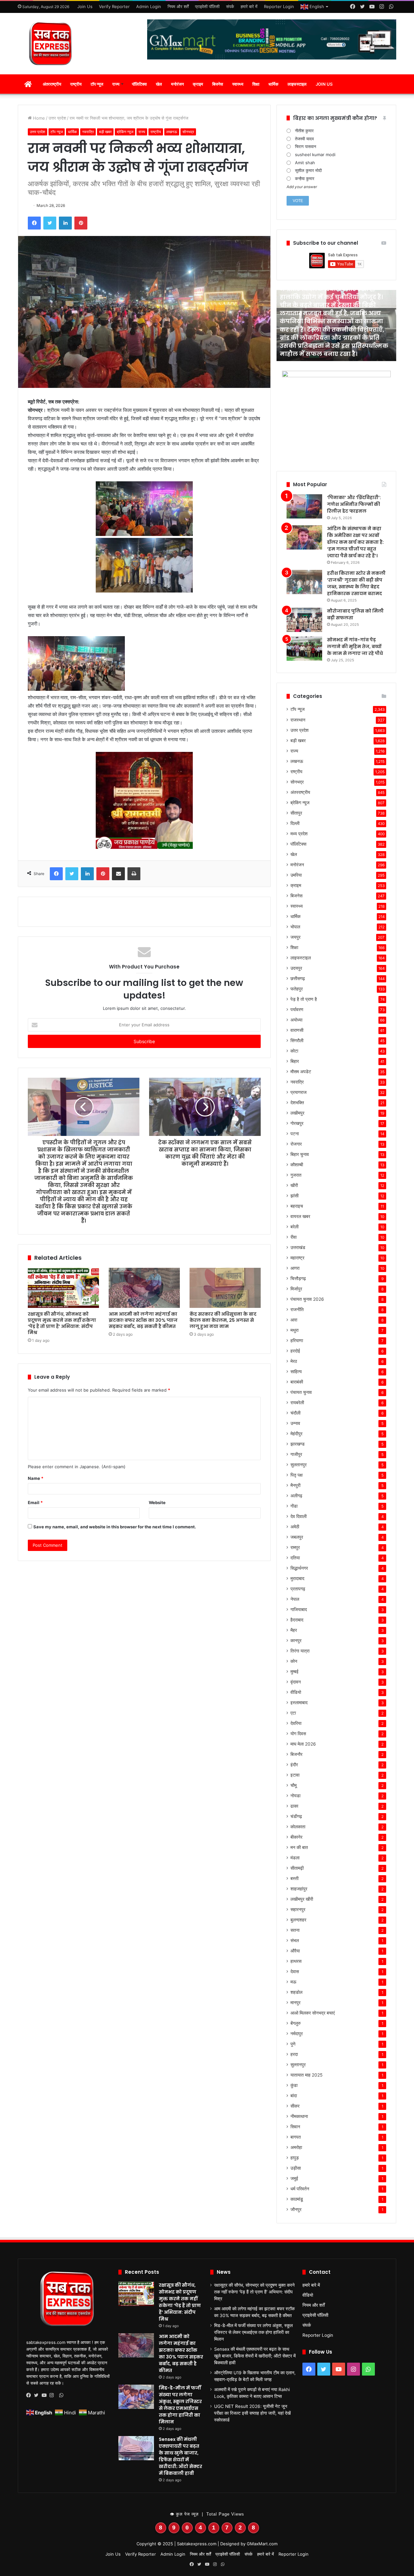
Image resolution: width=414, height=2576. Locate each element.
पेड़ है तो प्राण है (304, 999)
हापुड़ (295, 2158)
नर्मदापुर (297, 2034)
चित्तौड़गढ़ (298, 1278)
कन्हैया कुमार (305, 178)
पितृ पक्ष (297, 1475)
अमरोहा (296, 2147)
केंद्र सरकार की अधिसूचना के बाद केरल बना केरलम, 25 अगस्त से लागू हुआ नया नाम (223, 1320)
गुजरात (296, 1175)
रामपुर (295, 1547)
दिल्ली (295, 823)
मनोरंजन (177, 84)
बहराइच (297, 1206)
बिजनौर (296, 1754)
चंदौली (295, 1413)
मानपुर (295, 2003)
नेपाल (295, 1599)
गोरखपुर (297, 1123)
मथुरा (294, 1330)
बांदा (294, 2096)
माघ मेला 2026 (303, 1744)
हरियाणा (297, 1341)
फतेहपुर (297, 989)
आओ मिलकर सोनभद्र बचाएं (313, 2013)
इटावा (295, 1775)
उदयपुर (296, 968)
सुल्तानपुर (298, 2065)
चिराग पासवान (305, 146)
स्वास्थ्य (238, 84)
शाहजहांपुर (299, 1889)
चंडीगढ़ (296, 1816)
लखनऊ (172, 132)
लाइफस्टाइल (297, 84)
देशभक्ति (297, 1103)
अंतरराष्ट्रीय (52, 84)
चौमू (294, 1785)
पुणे (293, 2044)
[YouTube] (46, 2395)
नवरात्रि (88, 132)
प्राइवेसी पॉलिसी (207, 6)
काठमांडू (297, 2199)
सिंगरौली (297, 1041)
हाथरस (296, 1961)
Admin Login (149, 6)
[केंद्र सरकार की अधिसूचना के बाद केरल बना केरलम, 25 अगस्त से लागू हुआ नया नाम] (225, 1288)
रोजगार (296, 1144)
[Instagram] (53, 2395)
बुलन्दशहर (298, 1920)
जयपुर (295, 937)
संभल (295, 1940)
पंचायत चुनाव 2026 (307, 1299)
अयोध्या (296, 1020)
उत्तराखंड (298, 1247)
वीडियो (296, 1692)
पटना (295, 1134)
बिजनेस (218, 84)
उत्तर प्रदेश (57, 118)
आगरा (295, 1268)
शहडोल (296, 1992)
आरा (294, 1320)
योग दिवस (298, 1734)
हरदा (294, 2054)
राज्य (116, 84)
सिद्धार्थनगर (299, 1568)
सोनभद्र (188, 132)
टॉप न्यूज (97, 84)
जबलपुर (297, 1537)
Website (157, 1502)
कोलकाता (298, 1827)
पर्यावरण (297, 1010)
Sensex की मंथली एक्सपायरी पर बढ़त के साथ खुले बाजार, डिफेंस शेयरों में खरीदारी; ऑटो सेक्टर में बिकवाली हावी (180, 2456)
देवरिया (296, 1723)
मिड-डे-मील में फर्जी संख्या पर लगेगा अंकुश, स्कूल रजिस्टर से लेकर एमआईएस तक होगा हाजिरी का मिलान (180, 2405)
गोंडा (294, 1506)
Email (35, 1502)
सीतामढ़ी (297, 1868)
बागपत (296, 2137)
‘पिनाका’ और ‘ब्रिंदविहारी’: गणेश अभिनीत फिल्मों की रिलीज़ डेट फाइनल (354, 504)
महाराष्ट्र (297, 1258)
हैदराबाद (297, 1620)
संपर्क (230, 6)
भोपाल (295, 927)
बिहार (295, 1061)
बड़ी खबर (105, 132)
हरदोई (295, 1351)
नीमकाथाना (299, 2116)
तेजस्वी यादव (304, 139)
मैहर (294, 1630)
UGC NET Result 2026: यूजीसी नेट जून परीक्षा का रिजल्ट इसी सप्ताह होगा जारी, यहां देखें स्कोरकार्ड (252, 2413)
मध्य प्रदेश (299, 834)
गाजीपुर (296, 1454)
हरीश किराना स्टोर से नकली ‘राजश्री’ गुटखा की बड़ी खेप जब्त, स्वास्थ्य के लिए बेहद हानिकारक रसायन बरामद (356, 583)
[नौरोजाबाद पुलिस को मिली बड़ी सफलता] (304, 620)
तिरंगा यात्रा (300, 1651)
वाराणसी (297, 1030)
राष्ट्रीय (76, 84)
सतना (295, 1930)
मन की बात (299, 1847)
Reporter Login (279, 6)
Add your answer (302, 187)
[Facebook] (30, 2395)
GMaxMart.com (262, 2544)
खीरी (294, 1185)
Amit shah (305, 163)
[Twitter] (38, 2395)
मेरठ (294, 1361)
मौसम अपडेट (301, 1072)
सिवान (295, 2127)
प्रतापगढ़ (298, 1589)
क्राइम (198, 84)
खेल (159, 84)
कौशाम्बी (297, 1165)
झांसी (294, 1196)
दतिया (295, 1558)
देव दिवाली (299, 1516)
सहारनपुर (298, 1909)
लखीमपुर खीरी (302, 1899)
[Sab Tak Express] (52, 44)
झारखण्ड (298, 1444)
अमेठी (295, 1527)
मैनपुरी (295, 1485)
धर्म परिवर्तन (300, 2189)
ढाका (294, 1806)
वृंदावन (296, 1682)
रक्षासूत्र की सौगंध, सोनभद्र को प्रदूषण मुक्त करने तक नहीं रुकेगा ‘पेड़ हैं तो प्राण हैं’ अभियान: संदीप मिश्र (62, 1323)
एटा (293, 1713)
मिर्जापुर (296, 1289)
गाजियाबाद (299, 1609)
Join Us (85, 6)
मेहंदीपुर (296, 1434)
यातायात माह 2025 (306, 2075)
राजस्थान (298, 720)
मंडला (295, 1858)
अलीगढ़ (296, 1496)
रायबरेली (297, 1403)
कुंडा (294, 2085)
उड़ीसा (296, 2168)
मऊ (293, 1982)
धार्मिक (273, 84)
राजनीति (297, 1309)
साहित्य (296, 1372)
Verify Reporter (114, 6)
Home (38, 118)
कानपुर (296, 1641)
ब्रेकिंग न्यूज (125, 132)
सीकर (295, 2106)
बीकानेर (296, 1837)
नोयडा (295, 1796)
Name (36, 1478)
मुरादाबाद (297, 1578)
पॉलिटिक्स (139, 84)
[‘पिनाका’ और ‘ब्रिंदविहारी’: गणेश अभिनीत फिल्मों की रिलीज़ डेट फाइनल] (304, 506)
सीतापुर (296, 813)
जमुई (294, 2178)
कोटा (294, 1051)
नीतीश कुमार (304, 131)
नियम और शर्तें (178, 6)
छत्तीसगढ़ (298, 978)
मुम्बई (294, 1672)
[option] (339, 326)
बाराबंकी (297, 1382)
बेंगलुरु (296, 2023)
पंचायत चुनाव (301, 1392)
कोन (294, 1661)
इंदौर (294, 1765)
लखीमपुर (297, 1113)
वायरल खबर (300, 1216)
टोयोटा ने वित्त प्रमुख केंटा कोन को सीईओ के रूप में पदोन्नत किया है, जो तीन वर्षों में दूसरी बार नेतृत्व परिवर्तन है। (336, 346)
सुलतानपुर (299, 1465)
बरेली (294, 1227)
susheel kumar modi (315, 155)
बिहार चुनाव (300, 1154)
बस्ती (294, 1878)
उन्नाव (295, 1423)
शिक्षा (256, 84)
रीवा (294, 1237)
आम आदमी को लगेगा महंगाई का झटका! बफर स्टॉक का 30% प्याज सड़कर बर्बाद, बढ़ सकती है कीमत (143, 1320)
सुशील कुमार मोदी (308, 170)
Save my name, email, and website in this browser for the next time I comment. (115, 1527)
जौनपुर (296, 2209)
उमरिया (296, 875)
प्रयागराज (299, 1092)
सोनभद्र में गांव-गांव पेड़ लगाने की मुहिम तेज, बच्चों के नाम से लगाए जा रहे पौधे (355, 647)
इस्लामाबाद (299, 1703)
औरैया (295, 1951)
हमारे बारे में (249, 6)
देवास (295, 1972)
